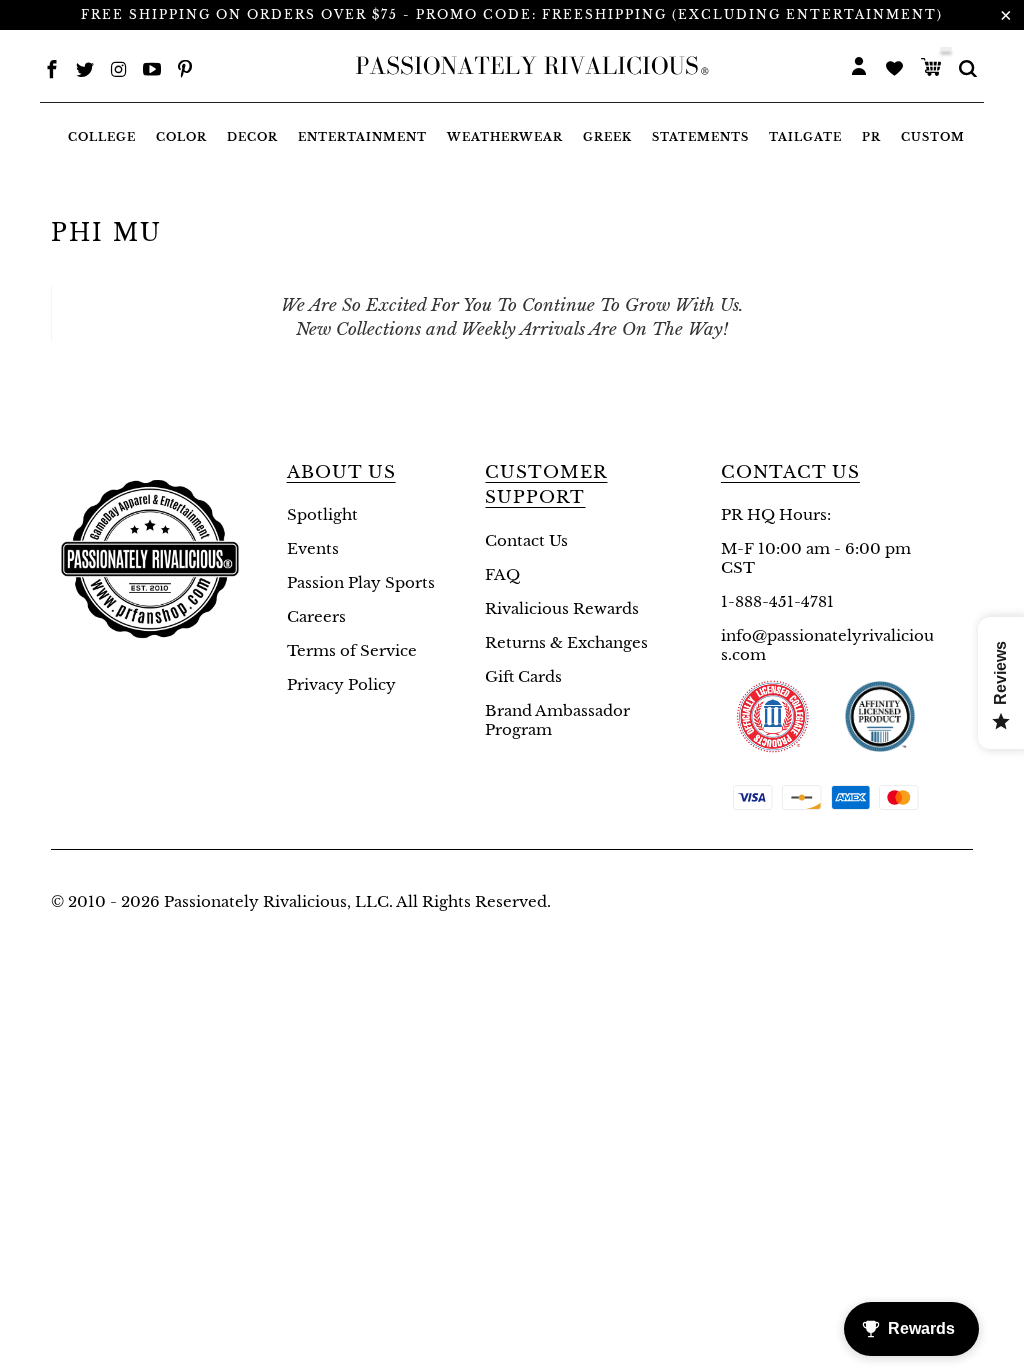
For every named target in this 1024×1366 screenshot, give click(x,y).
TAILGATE (805, 137)
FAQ (502, 574)
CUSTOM (933, 137)
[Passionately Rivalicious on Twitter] (85, 71)
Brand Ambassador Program (557, 720)
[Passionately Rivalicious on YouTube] (152, 71)
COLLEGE (102, 137)
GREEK (607, 137)
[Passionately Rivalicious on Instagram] (119, 71)
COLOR (181, 137)
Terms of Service (352, 650)
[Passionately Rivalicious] (527, 66)
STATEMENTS (700, 137)
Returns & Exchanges (566, 642)
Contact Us (526, 540)
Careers (316, 616)
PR (871, 137)
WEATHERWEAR (505, 137)
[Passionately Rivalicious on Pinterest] (185, 71)
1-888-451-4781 (777, 601)
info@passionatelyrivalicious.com (827, 645)
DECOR (252, 137)
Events (313, 548)
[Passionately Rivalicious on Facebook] (52, 71)
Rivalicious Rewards (562, 608)
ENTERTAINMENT (362, 137)
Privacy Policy (341, 684)
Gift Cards (523, 676)
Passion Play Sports (361, 582)
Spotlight (322, 514)
